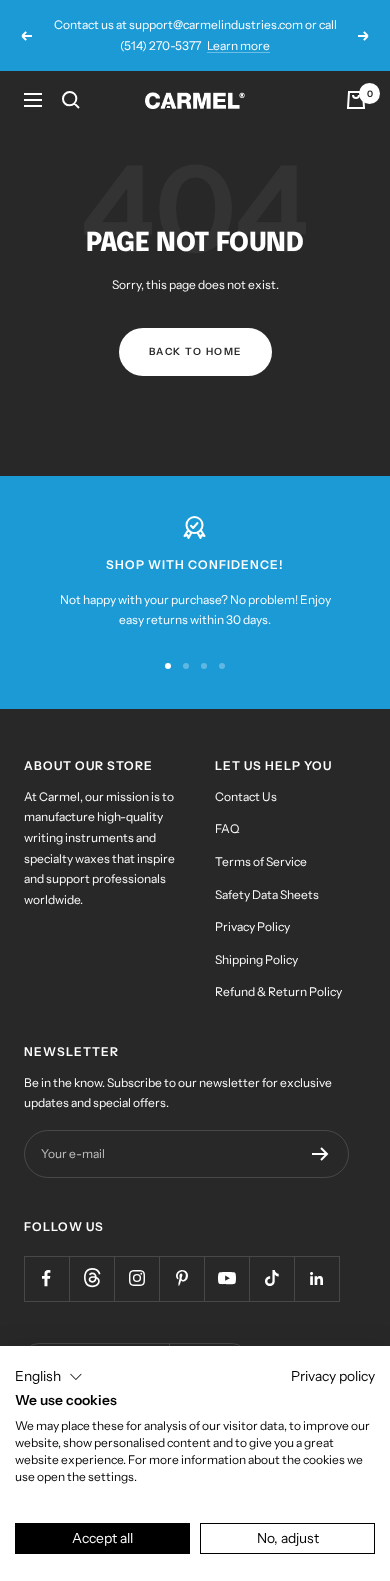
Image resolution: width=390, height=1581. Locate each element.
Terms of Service (261, 861)
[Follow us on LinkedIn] (316, 1278)
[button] (49, 1377)
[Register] (320, 1154)
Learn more (238, 45)
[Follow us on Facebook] (46, 1278)
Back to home (195, 351)
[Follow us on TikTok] (271, 1278)
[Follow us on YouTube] (226, 1278)
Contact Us (246, 796)
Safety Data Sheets (267, 894)
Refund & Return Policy (278, 991)
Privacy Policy (252, 926)
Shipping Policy (256, 959)
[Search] (71, 100)
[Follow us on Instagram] (136, 1278)
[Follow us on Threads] (91, 1278)
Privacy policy (333, 1376)
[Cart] (356, 100)
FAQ (227, 828)
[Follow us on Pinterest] (181, 1278)
